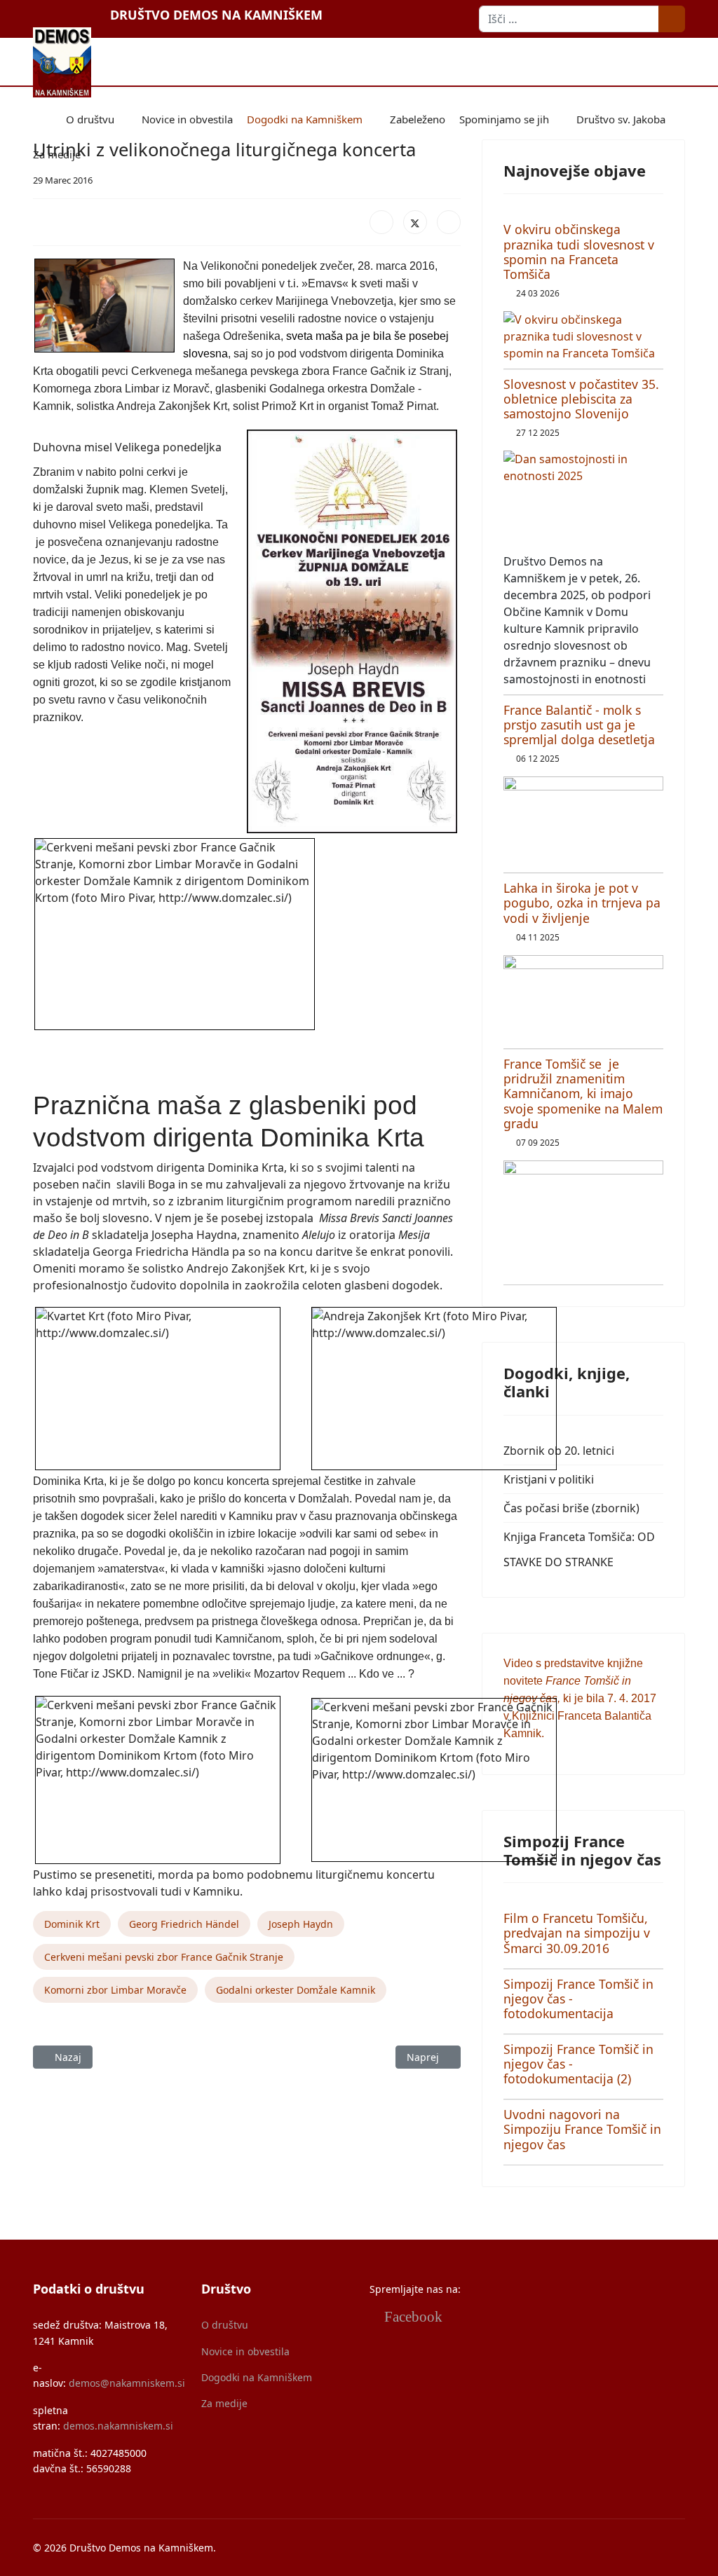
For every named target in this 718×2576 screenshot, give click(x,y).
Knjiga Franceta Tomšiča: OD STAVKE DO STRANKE (579, 1549)
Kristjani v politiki (549, 1479)
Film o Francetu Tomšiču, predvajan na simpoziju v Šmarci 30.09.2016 (577, 1933)
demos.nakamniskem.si (118, 2426)
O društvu (90, 119)
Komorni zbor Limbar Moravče (115, 1990)
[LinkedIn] (449, 222)
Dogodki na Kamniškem (305, 119)
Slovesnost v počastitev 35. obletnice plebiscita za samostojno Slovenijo (581, 399)
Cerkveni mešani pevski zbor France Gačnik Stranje (164, 1957)
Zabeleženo (418, 119)
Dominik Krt (72, 1924)
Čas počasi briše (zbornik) (571, 1508)
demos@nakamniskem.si (127, 2383)
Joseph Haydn (301, 1924)
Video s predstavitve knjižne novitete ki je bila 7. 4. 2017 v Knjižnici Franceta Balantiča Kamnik (580, 1698)
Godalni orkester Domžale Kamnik (296, 1990)
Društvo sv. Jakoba (621, 119)
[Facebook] (381, 222)
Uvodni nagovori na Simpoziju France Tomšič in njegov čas (582, 2129)
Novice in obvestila (187, 119)
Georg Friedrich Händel (184, 1924)
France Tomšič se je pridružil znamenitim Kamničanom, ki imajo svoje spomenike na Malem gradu (583, 1093)
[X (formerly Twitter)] (415, 222)
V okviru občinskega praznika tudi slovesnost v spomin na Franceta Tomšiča (579, 251)
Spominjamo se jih (504, 119)
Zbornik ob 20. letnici (559, 1451)
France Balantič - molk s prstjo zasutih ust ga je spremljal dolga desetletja (579, 725)
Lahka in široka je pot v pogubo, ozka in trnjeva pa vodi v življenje (582, 903)
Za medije (57, 154)
